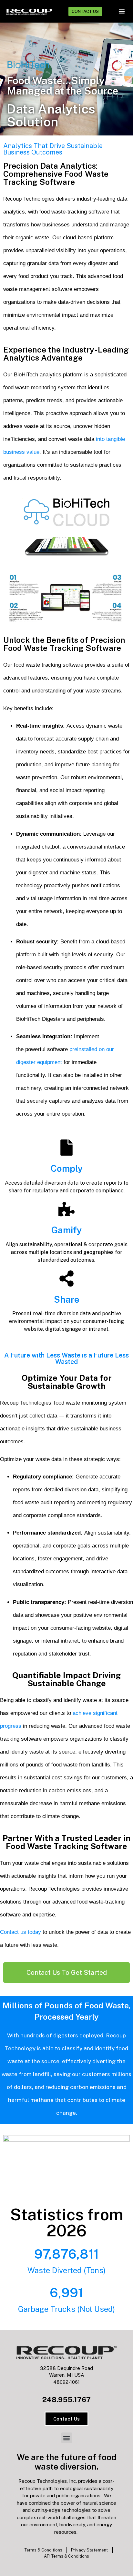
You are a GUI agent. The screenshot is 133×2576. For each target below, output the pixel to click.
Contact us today (20, 1932)
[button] (122, 11)
